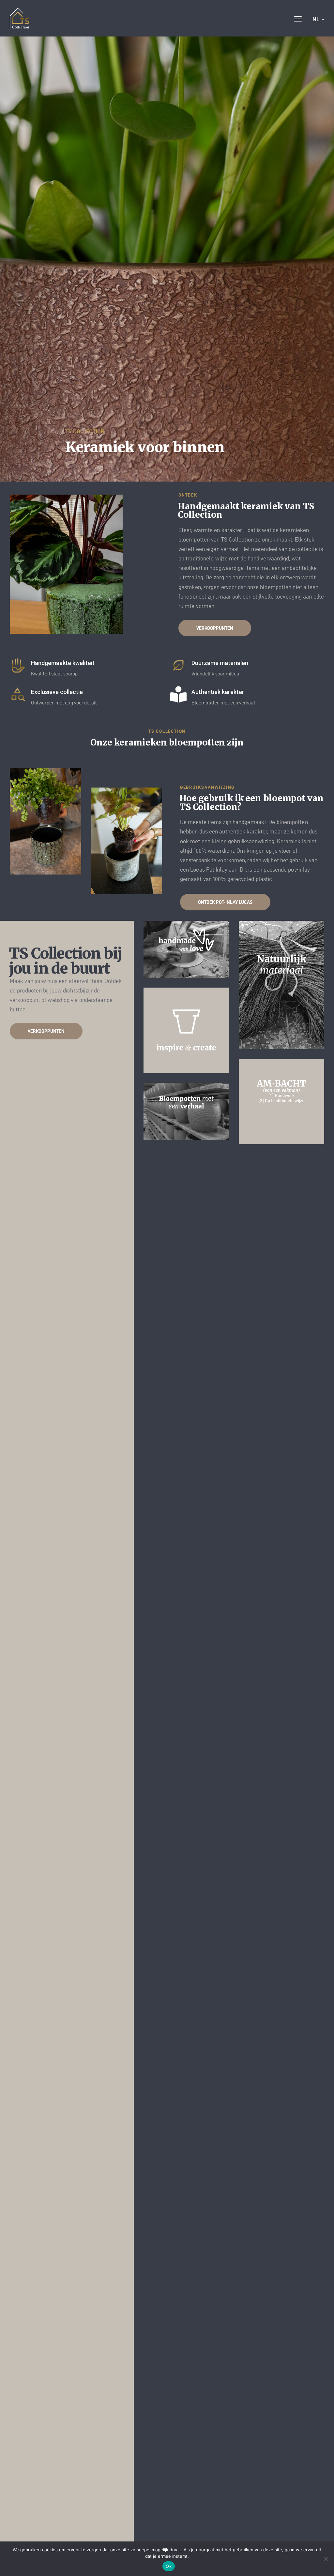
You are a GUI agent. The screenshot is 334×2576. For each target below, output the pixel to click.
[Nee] (326, 2559)
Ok (169, 2566)
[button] (298, 18)
